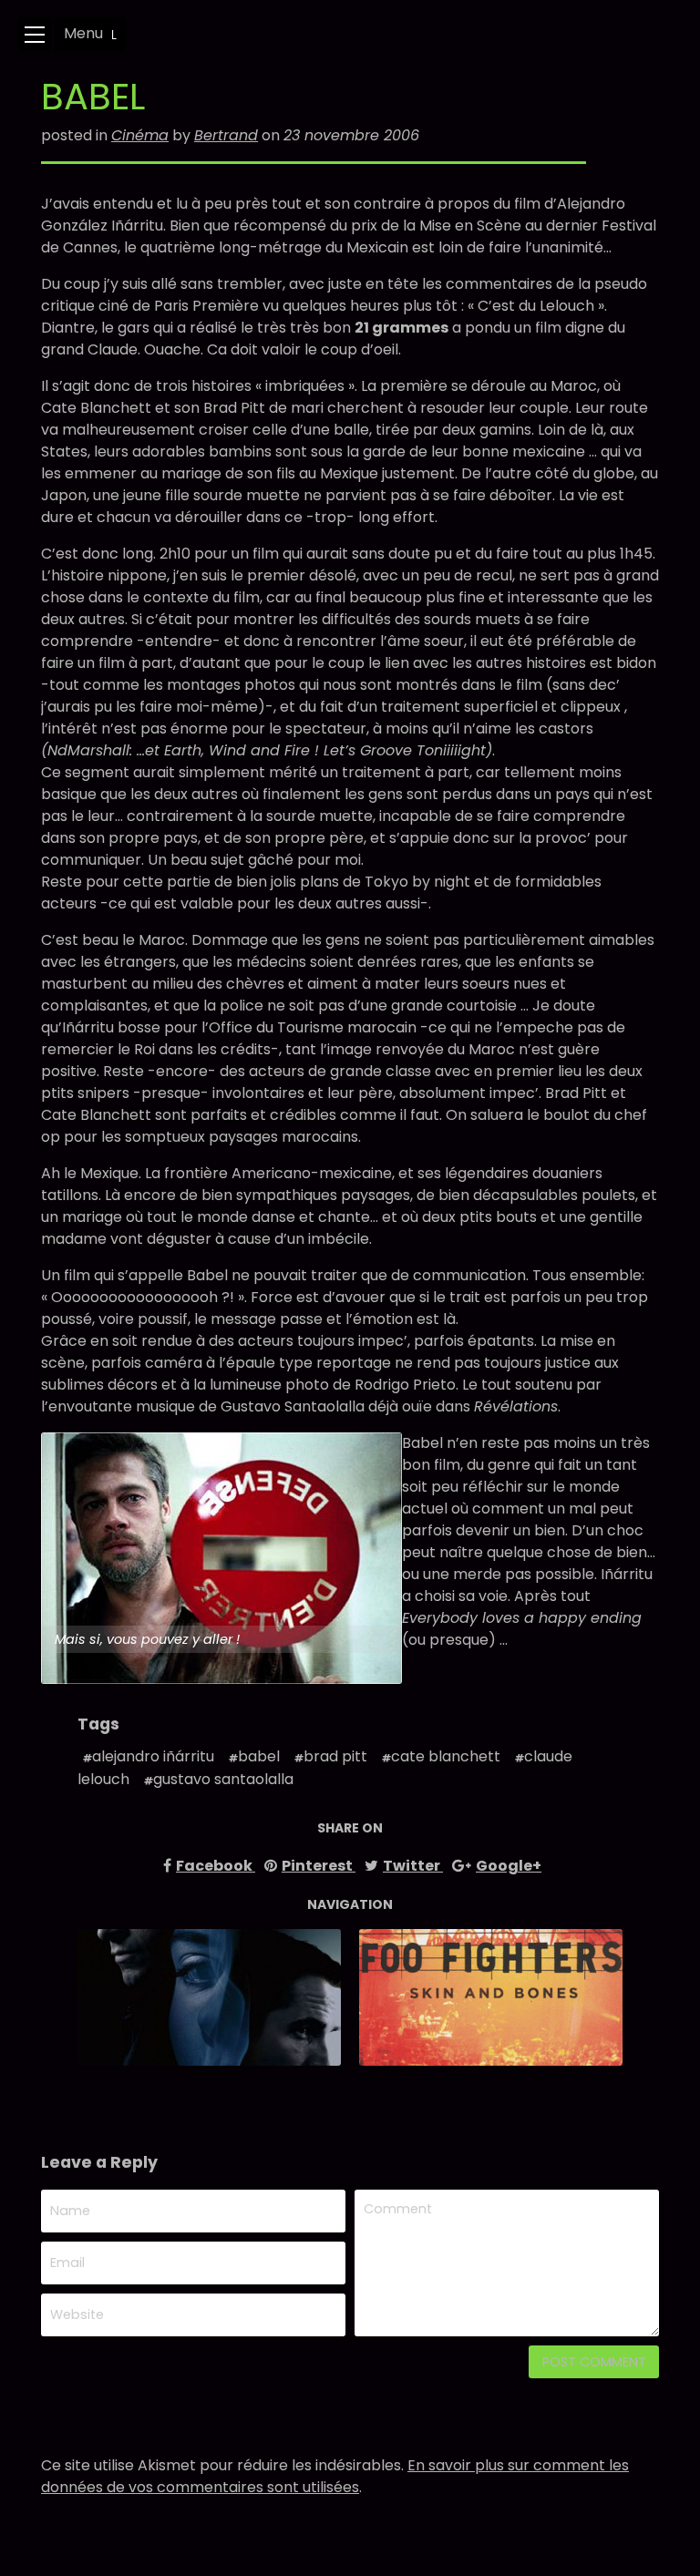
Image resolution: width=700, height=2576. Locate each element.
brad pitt (335, 1756)
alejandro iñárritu (153, 1756)
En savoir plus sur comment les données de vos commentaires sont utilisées (335, 2476)
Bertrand (226, 135)
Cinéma (140, 135)
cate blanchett (446, 1756)
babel (259, 1756)
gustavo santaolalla (223, 1779)
